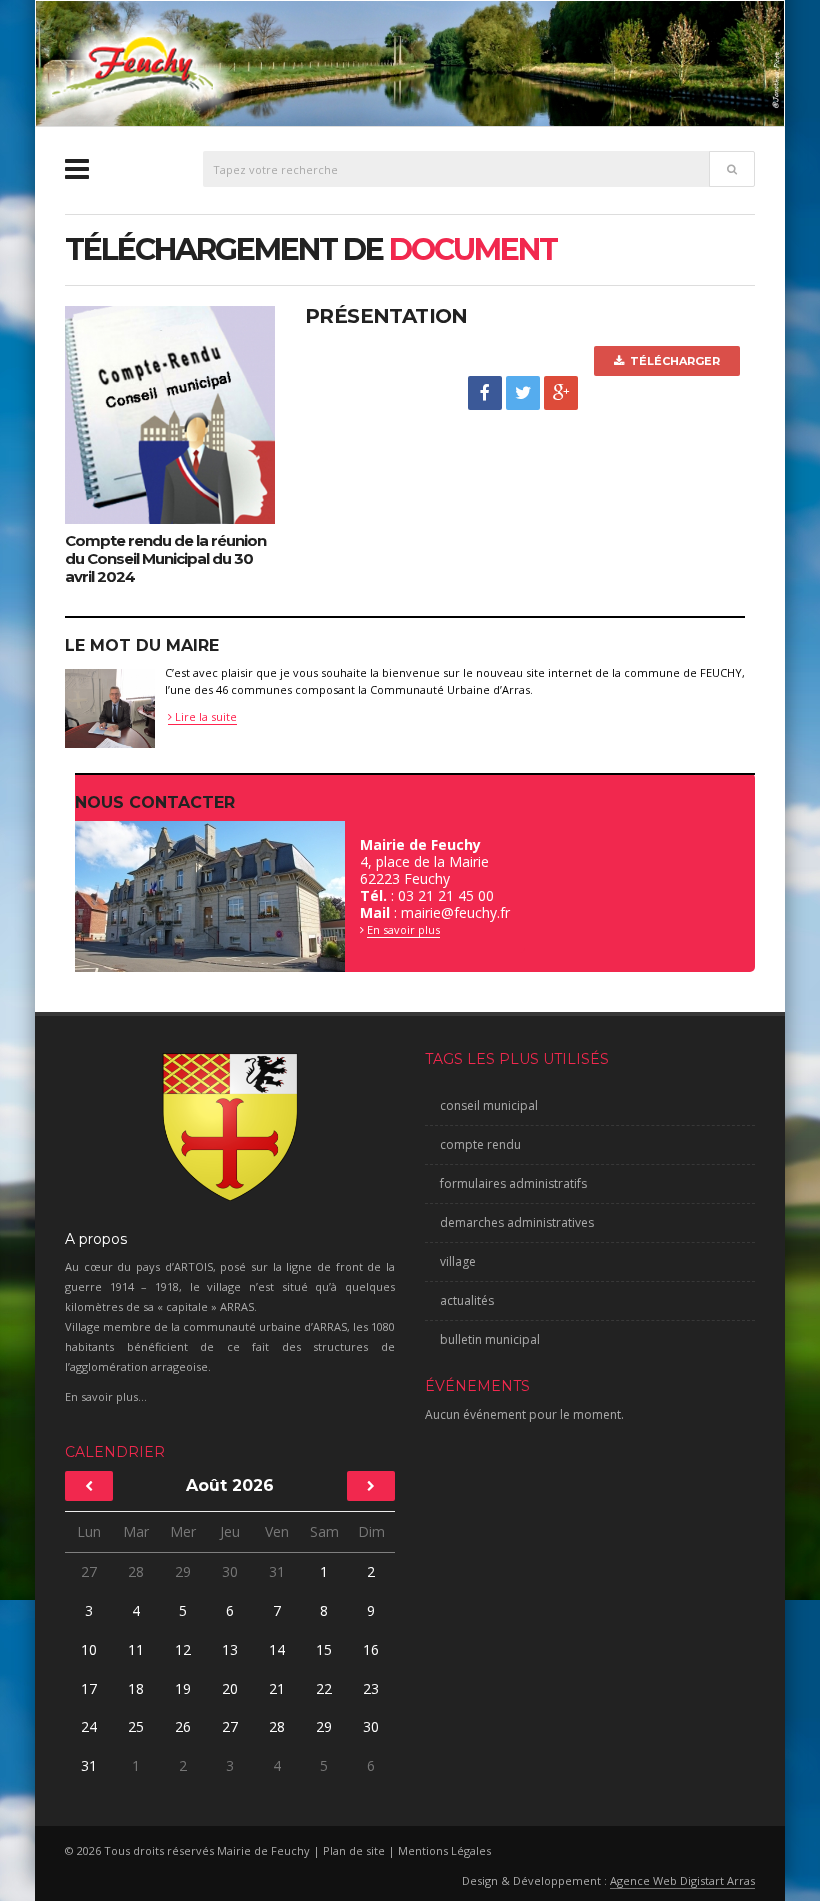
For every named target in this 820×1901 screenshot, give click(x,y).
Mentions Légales (444, 1850)
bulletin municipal (490, 1339)
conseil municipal (489, 1105)
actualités (467, 1300)
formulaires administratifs (513, 1183)
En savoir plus (403, 929)
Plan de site (354, 1850)
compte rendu (480, 1144)
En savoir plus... (106, 1396)
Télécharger (672, 361)
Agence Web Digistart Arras (682, 1880)
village (458, 1261)
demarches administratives (517, 1222)
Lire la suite (204, 716)
